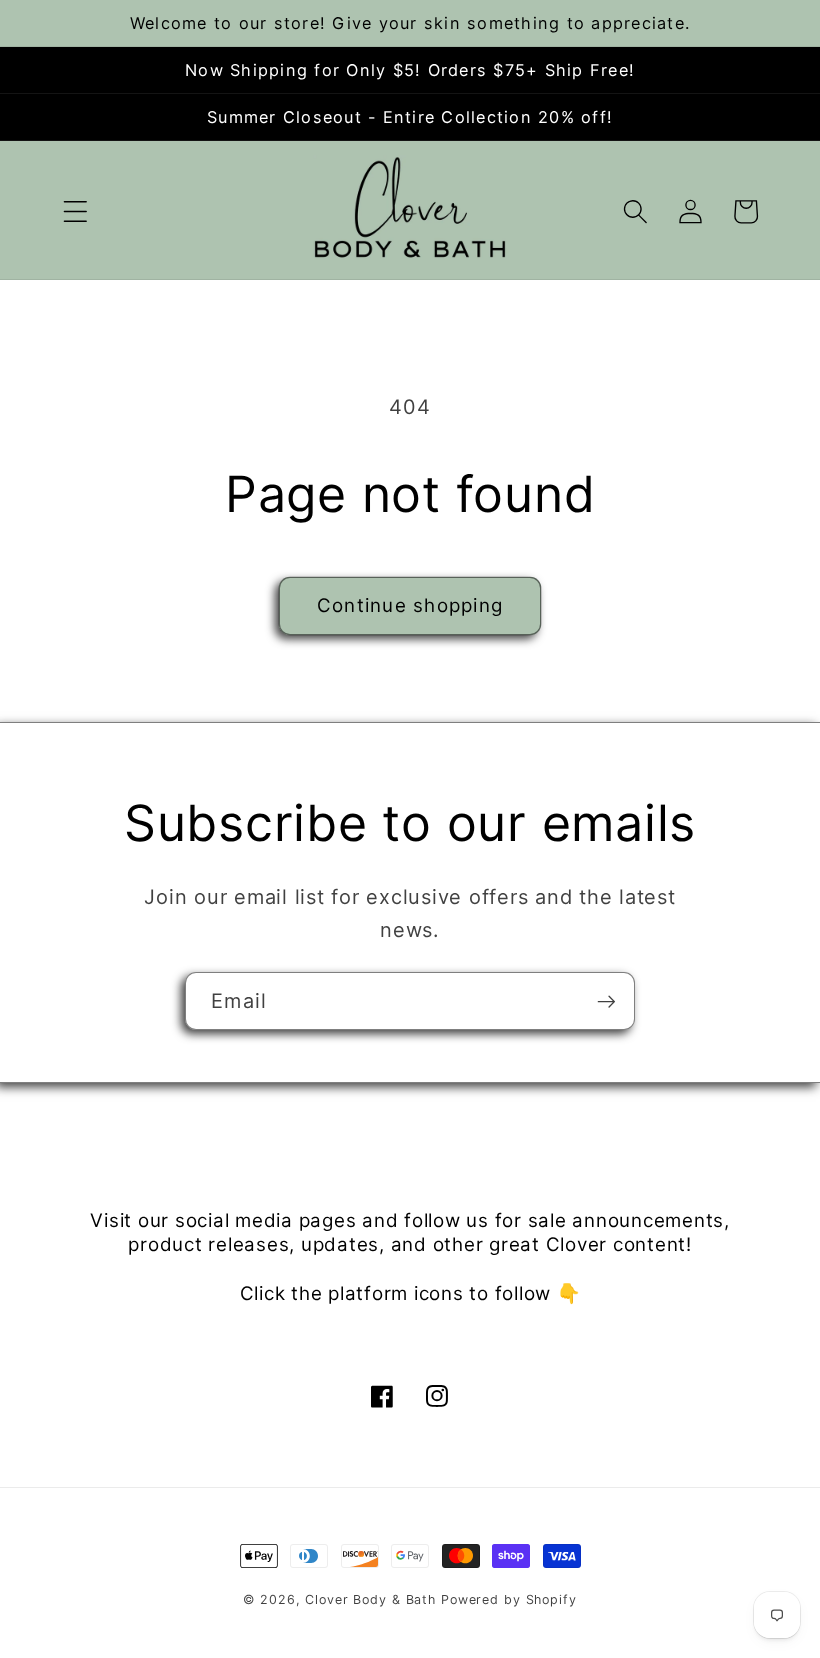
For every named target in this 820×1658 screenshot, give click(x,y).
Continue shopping (410, 605)
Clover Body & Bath (370, 1599)
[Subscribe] (606, 1001)
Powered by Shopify (509, 1599)
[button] (75, 211)
